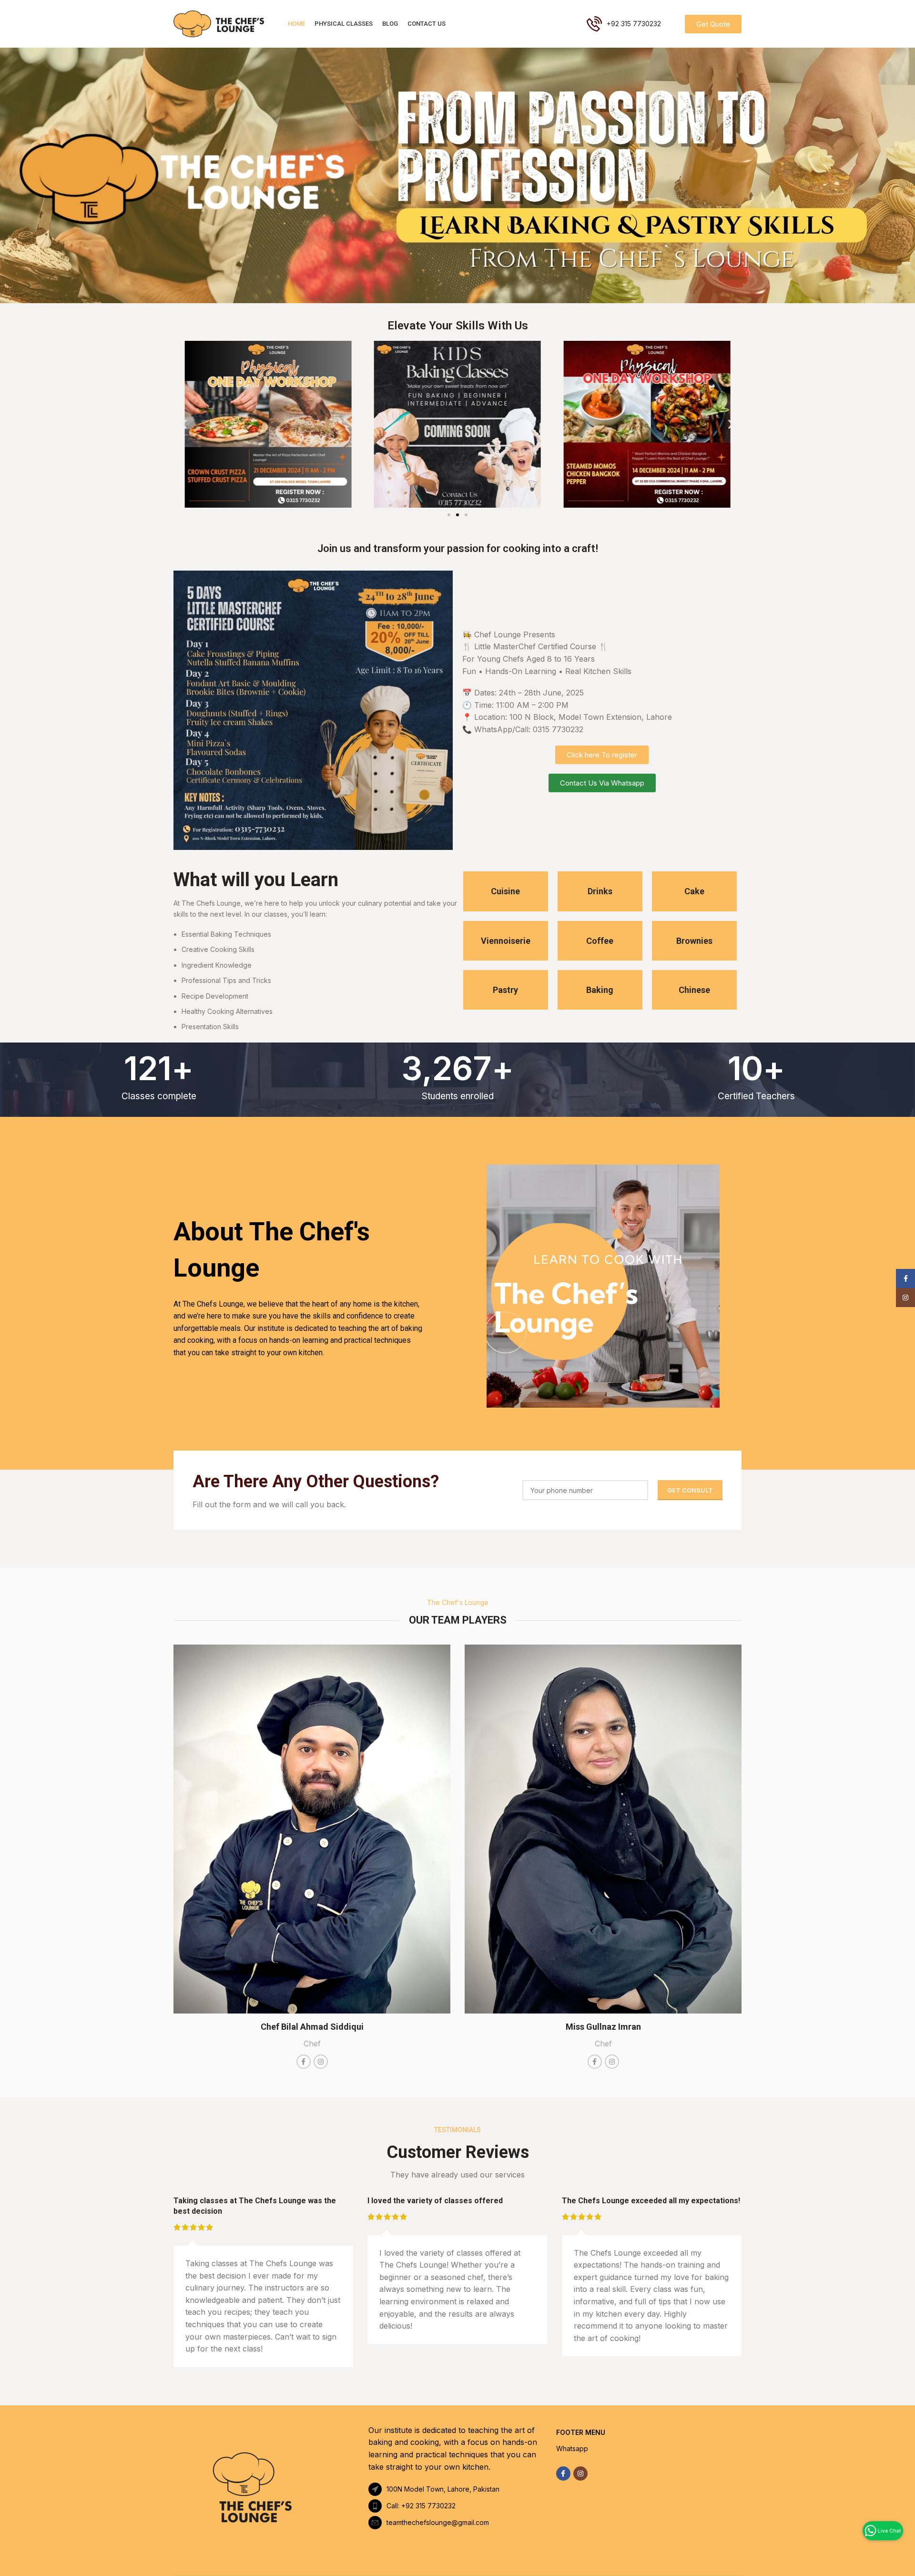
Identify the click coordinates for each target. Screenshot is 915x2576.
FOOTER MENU (581, 2432)
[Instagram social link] (580, 2474)
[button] (184, 424)
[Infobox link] (506, 891)
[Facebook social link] (563, 2474)
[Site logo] (219, 23)
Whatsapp (572, 2448)
